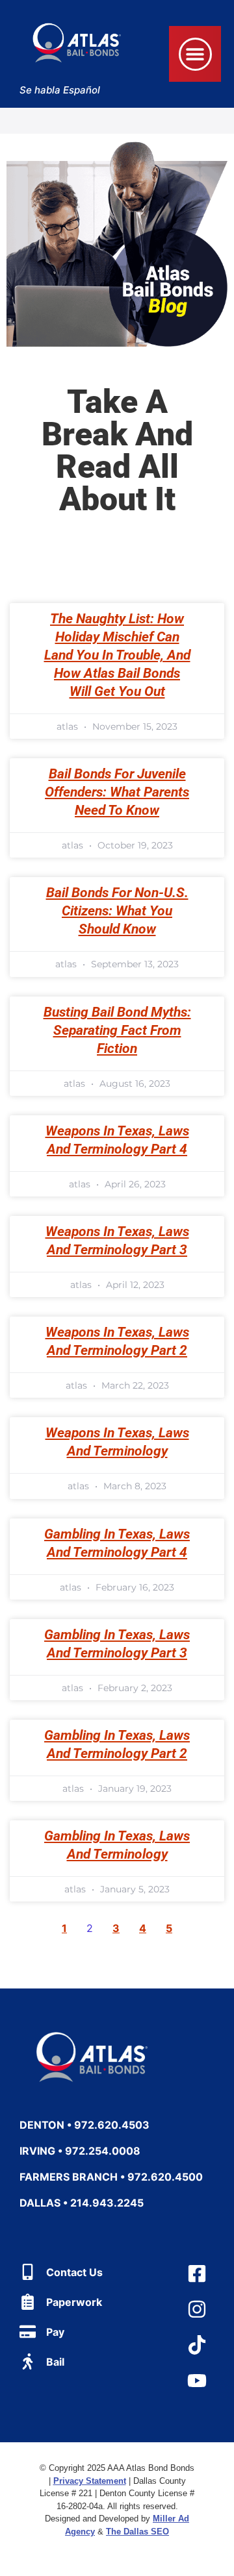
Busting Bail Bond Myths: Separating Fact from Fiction (117, 1030)
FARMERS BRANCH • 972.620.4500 (111, 2177)
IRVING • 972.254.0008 (80, 2151)
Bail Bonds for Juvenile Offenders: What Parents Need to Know (117, 792)
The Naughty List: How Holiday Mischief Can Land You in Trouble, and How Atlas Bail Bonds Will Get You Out (117, 655)
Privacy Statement (90, 2481)
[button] (195, 54)
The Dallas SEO (137, 2532)
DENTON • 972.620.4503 (84, 2125)
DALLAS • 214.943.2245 (82, 2203)
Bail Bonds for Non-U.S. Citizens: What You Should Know (117, 911)
